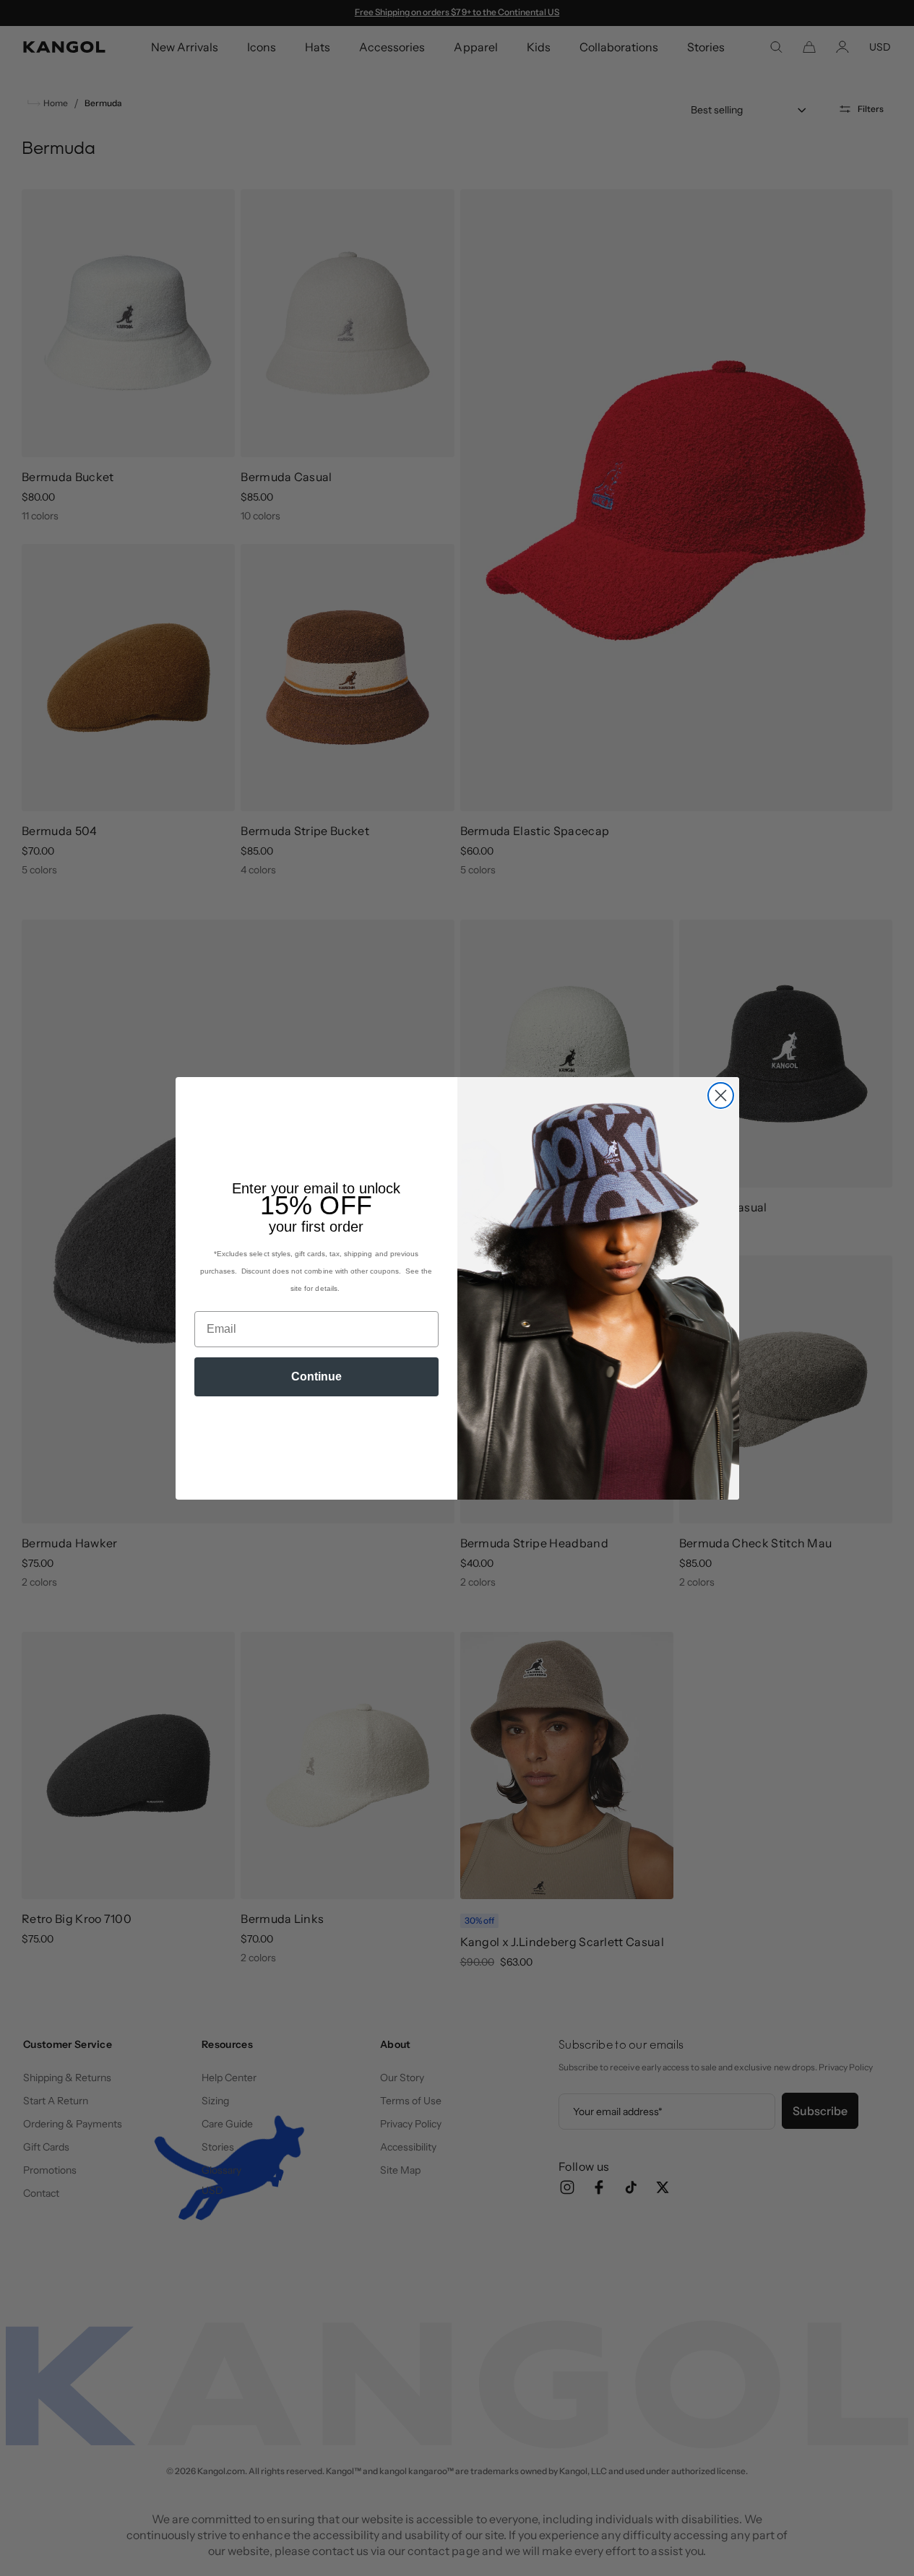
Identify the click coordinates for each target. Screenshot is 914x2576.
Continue (316, 1376)
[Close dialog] (721, 1095)
